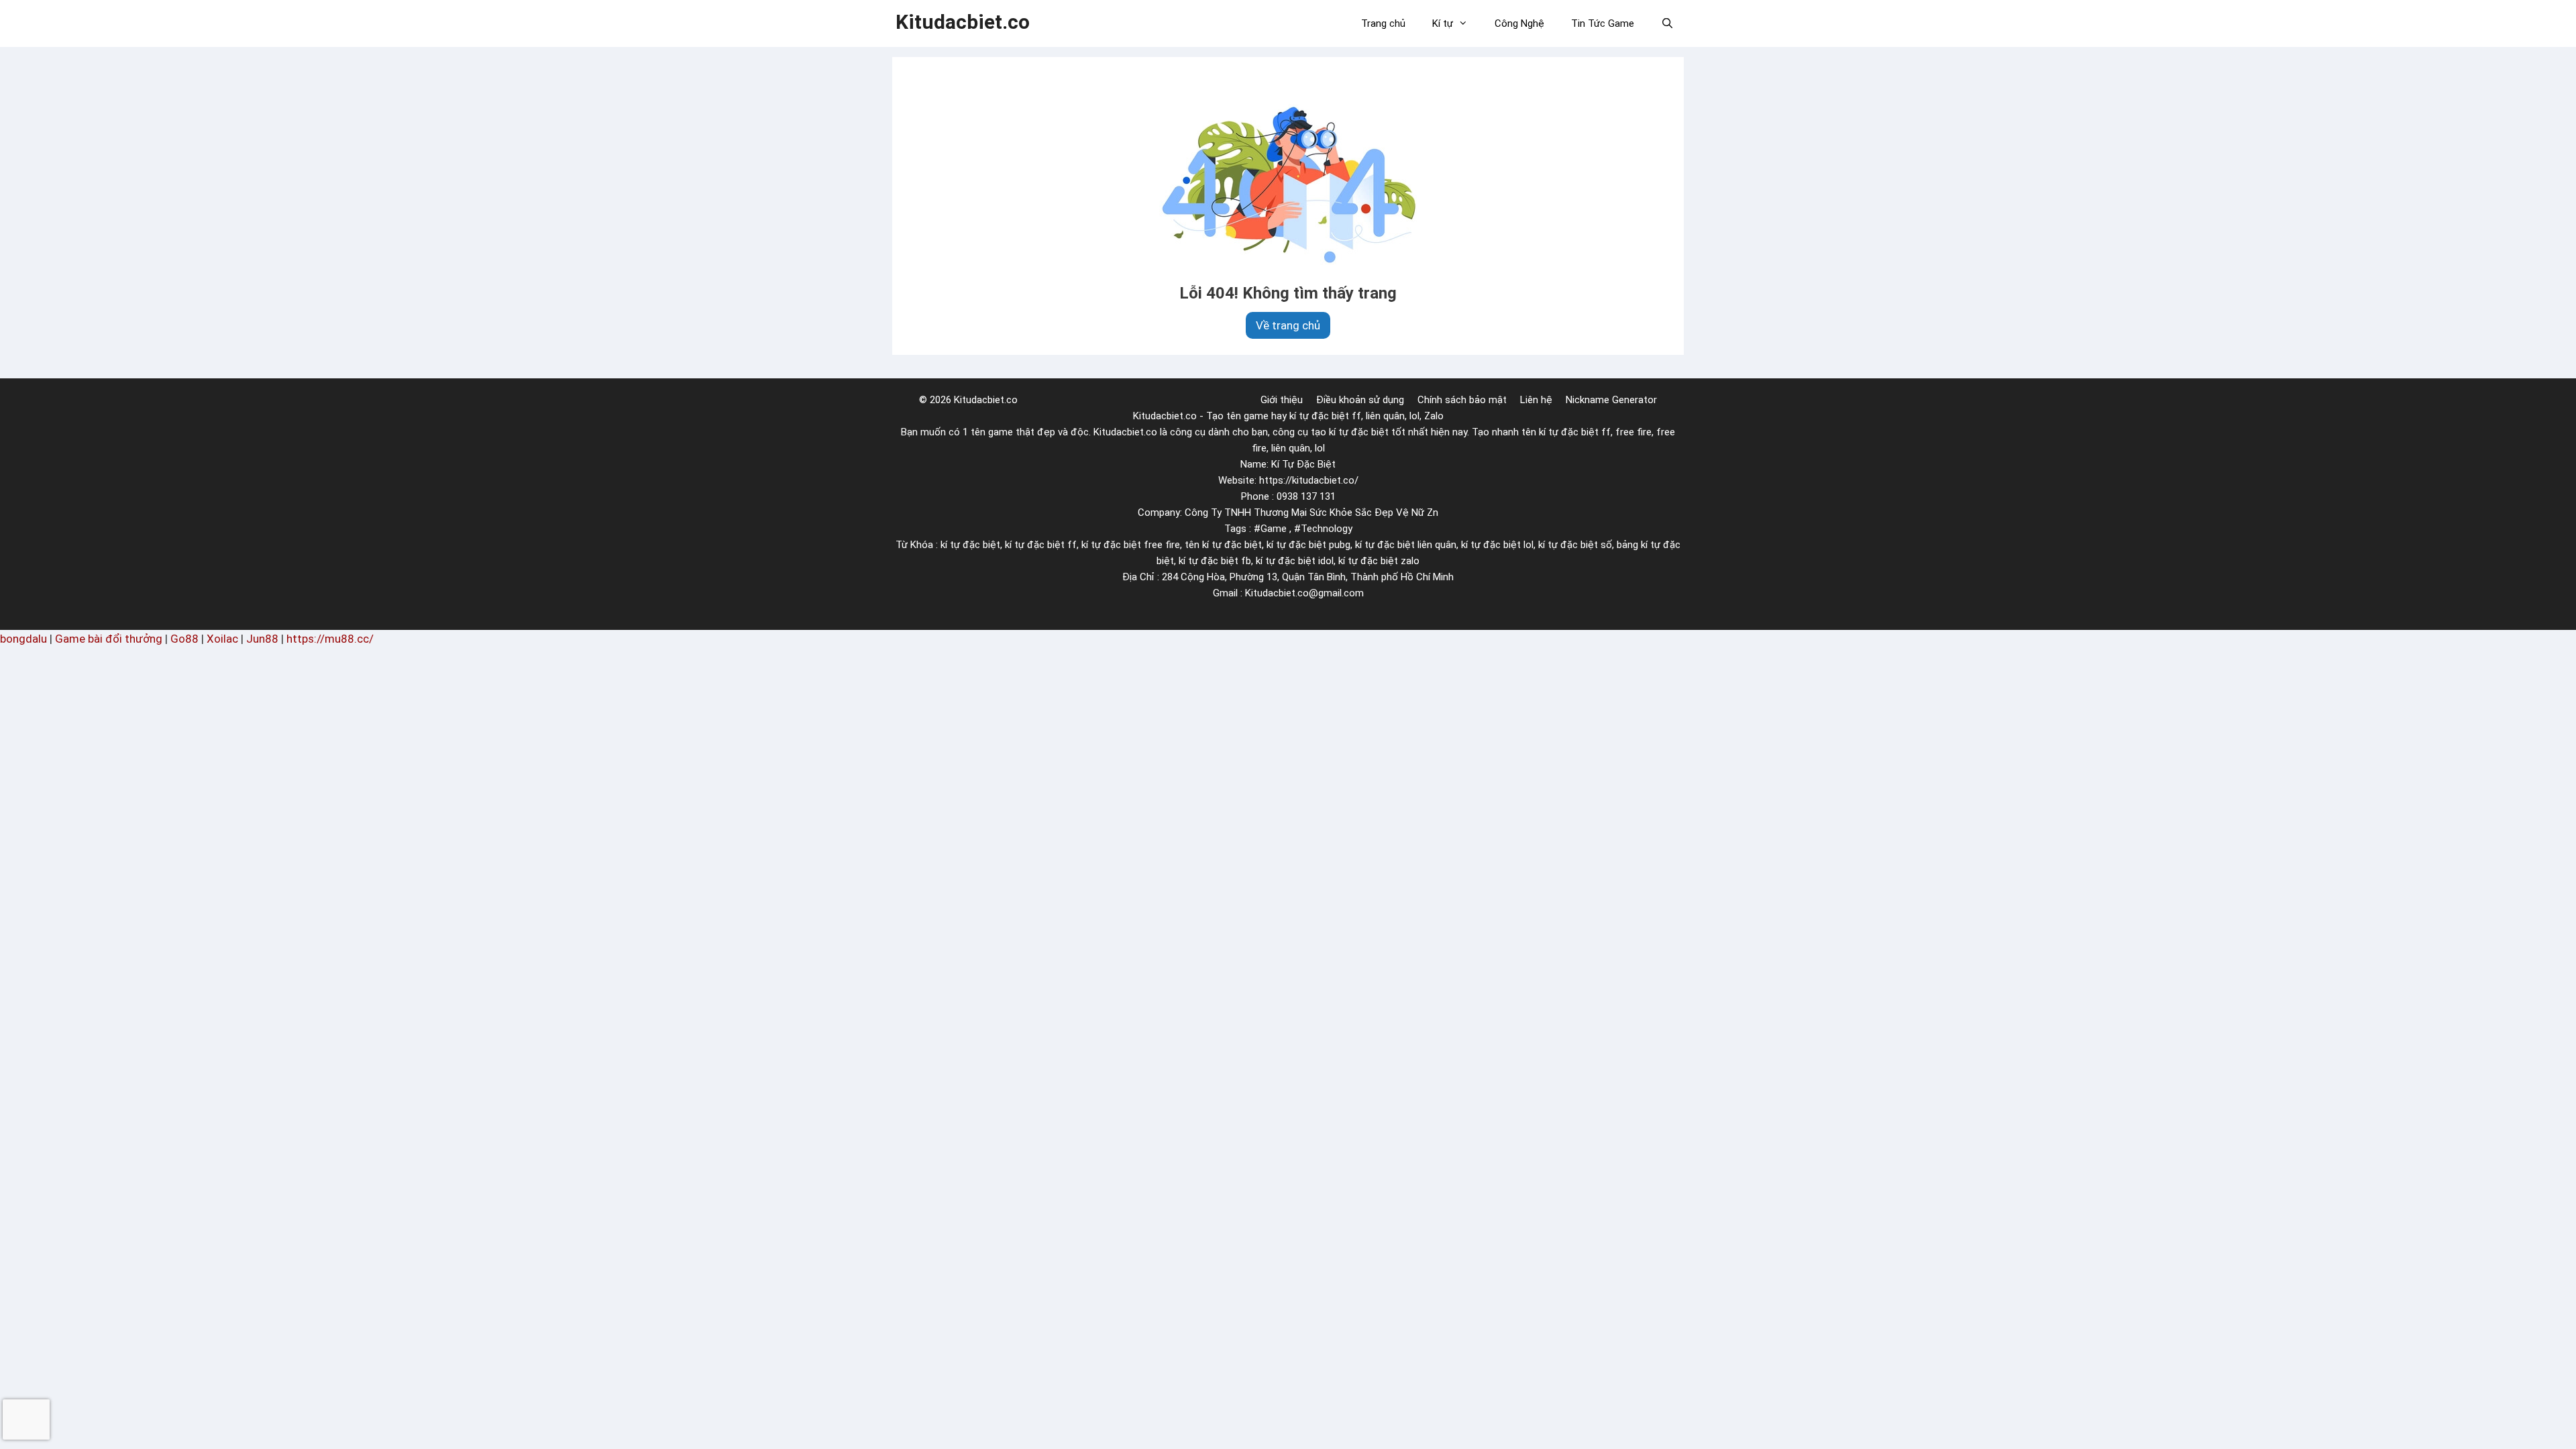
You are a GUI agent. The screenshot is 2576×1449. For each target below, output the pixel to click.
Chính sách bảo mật (1462, 400)
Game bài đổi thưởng (109, 639)
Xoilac (222, 639)
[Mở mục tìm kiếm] (1667, 23)
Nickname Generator (1611, 400)
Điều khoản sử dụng (1360, 400)
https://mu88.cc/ (330, 639)
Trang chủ (1383, 23)
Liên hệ (1536, 400)
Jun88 (262, 639)
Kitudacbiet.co (963, 22)
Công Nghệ (1519, 23)
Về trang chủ (1288, 325)
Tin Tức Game (1603, 23)
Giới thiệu (1282, 400)
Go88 (184, 639)
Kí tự (1443, 23)
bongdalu (23, 639)
